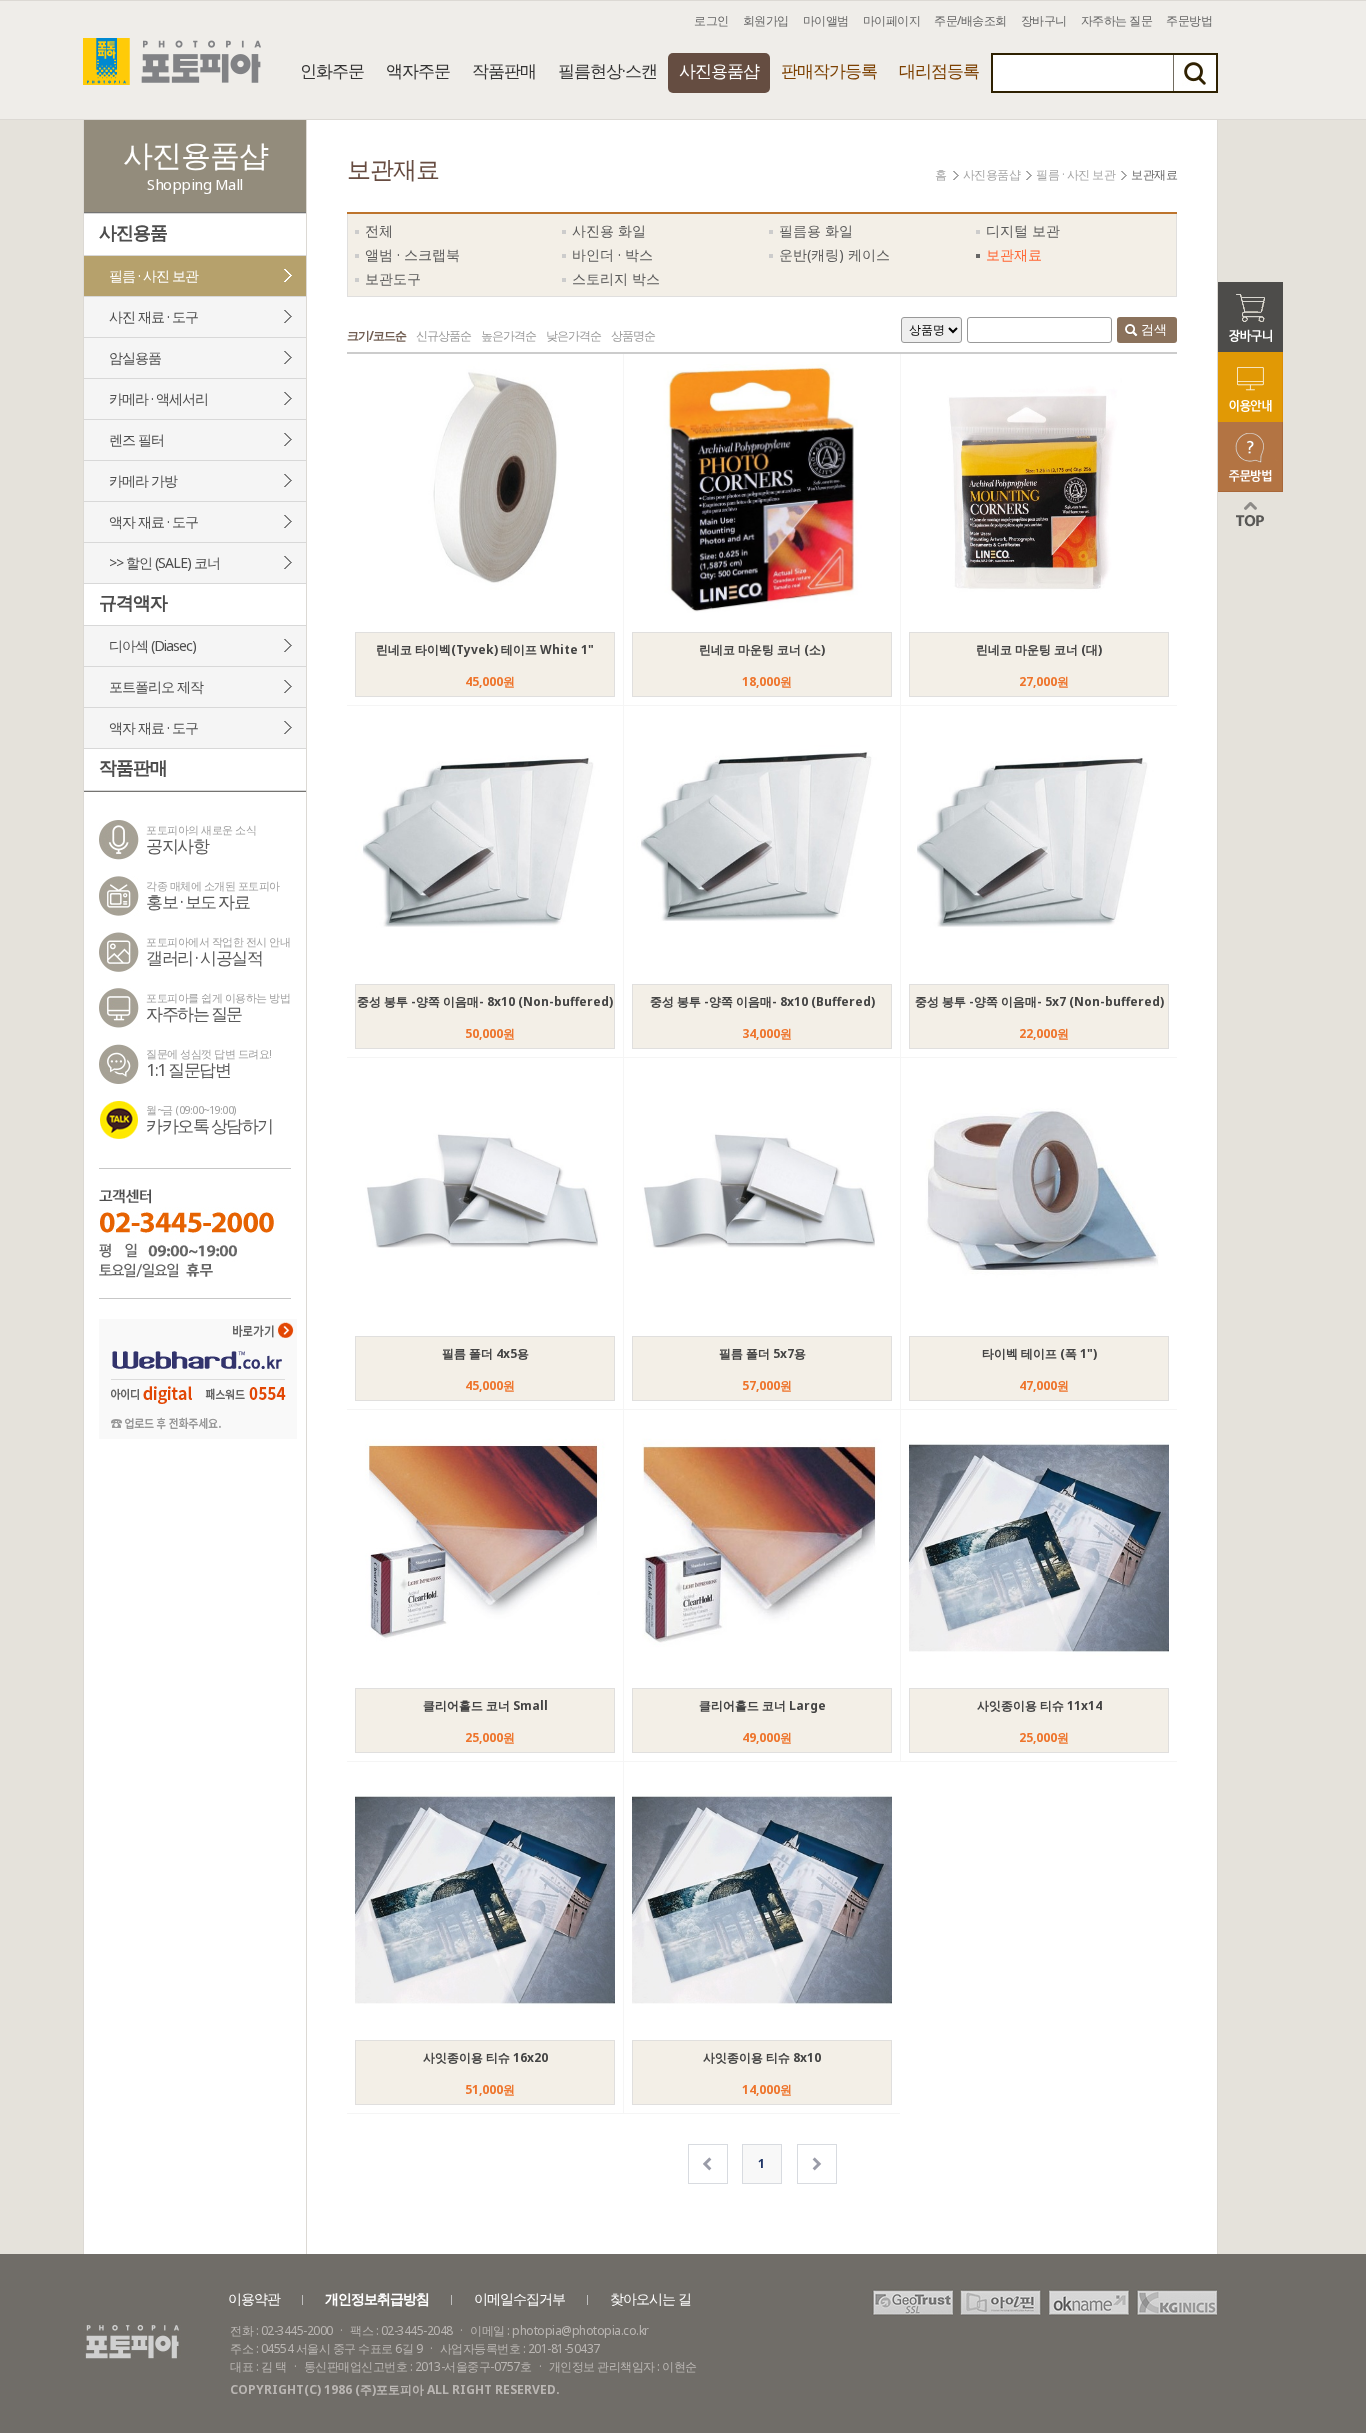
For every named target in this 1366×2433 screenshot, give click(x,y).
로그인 (711, 20)
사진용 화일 (609, 230)
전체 (379, 230)
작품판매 (504, 70)
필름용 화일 (816, 230)
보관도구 (393, 278)
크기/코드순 (376, 335)
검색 (1153, 329)
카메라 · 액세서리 (158, 398)
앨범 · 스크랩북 (412, 254)
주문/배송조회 (970, 20)
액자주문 (418, 70)
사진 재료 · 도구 (153, 316)
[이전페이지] (708, 2164)
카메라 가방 (143, 480)
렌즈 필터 (136, 439)
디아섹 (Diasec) (152, 645)
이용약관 (254, 2298)
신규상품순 (443, 335)
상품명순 (633, 335)
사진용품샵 (719, 70)
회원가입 (766, 20)
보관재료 (1014, 254)
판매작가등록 (829, 70)
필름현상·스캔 (607, 70)
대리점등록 (939, 70)
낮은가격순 (573, 335)
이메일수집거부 (519, 2298)
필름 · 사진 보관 (153, 275)
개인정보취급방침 (377, 2298)
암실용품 (135, 357)
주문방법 (1189, 20)
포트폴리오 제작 (156, 686)
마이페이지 (892, 20)
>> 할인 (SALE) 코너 (164, 562)
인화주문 (332, 70)
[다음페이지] (817, 2164)
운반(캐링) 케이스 (834, 254)
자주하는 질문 (1117, 20)
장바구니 (1044, 20)
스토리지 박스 (616, 278)
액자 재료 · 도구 (153, 521)
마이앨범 (826, 20)
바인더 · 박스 (612, 254)
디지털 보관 (1023, 230)
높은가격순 (508, 335)
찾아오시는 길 (650, 2298)
